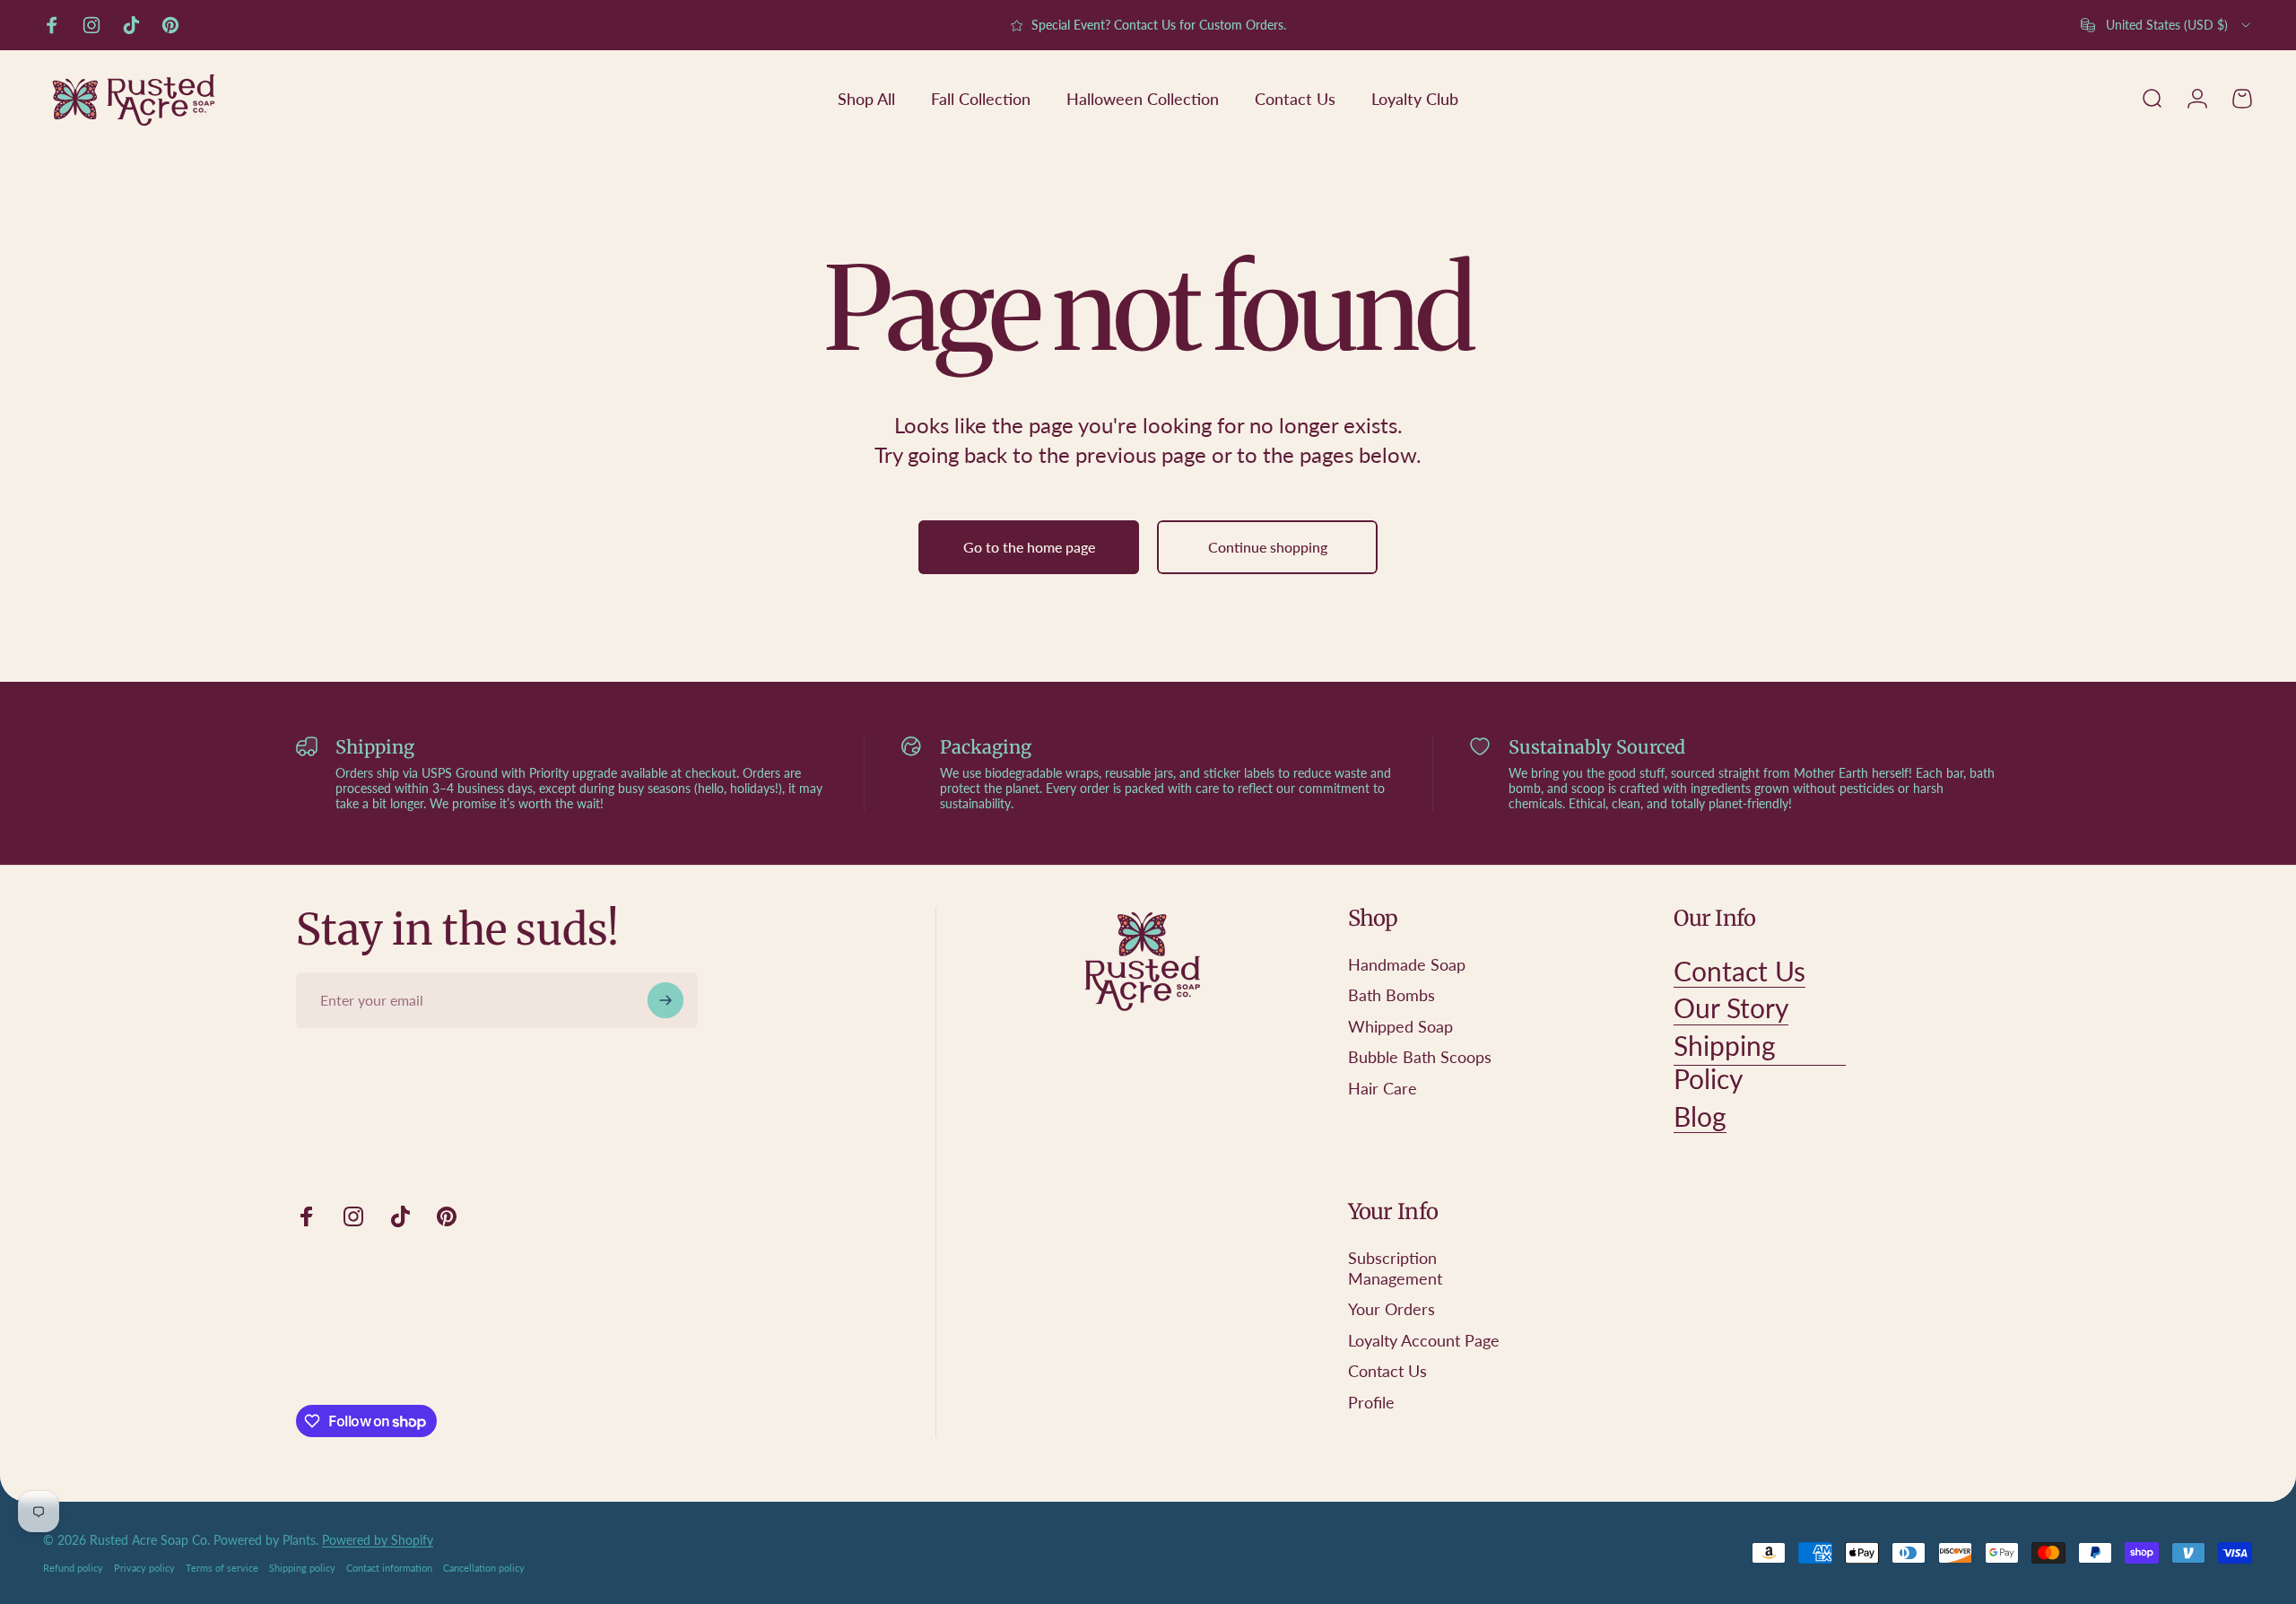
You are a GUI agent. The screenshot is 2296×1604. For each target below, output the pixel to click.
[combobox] (2167, 25)
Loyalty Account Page (1424, 1340)
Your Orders (1392, 1309)
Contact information (389, 1568)
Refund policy (73, 1568)
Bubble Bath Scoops (1420, 1057)
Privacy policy (144, 1568)
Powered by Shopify (378, 1540)
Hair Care (1383, 1088)
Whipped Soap (1400, 1026)
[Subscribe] (665, 1000)
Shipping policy (302, 1568)
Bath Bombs (1392, 995)
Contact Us (1387, 1371)
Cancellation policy (484, 1568)
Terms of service (222, 1568)
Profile (1371, 1402)
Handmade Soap (1407, 964)
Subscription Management (1395, 1268)
